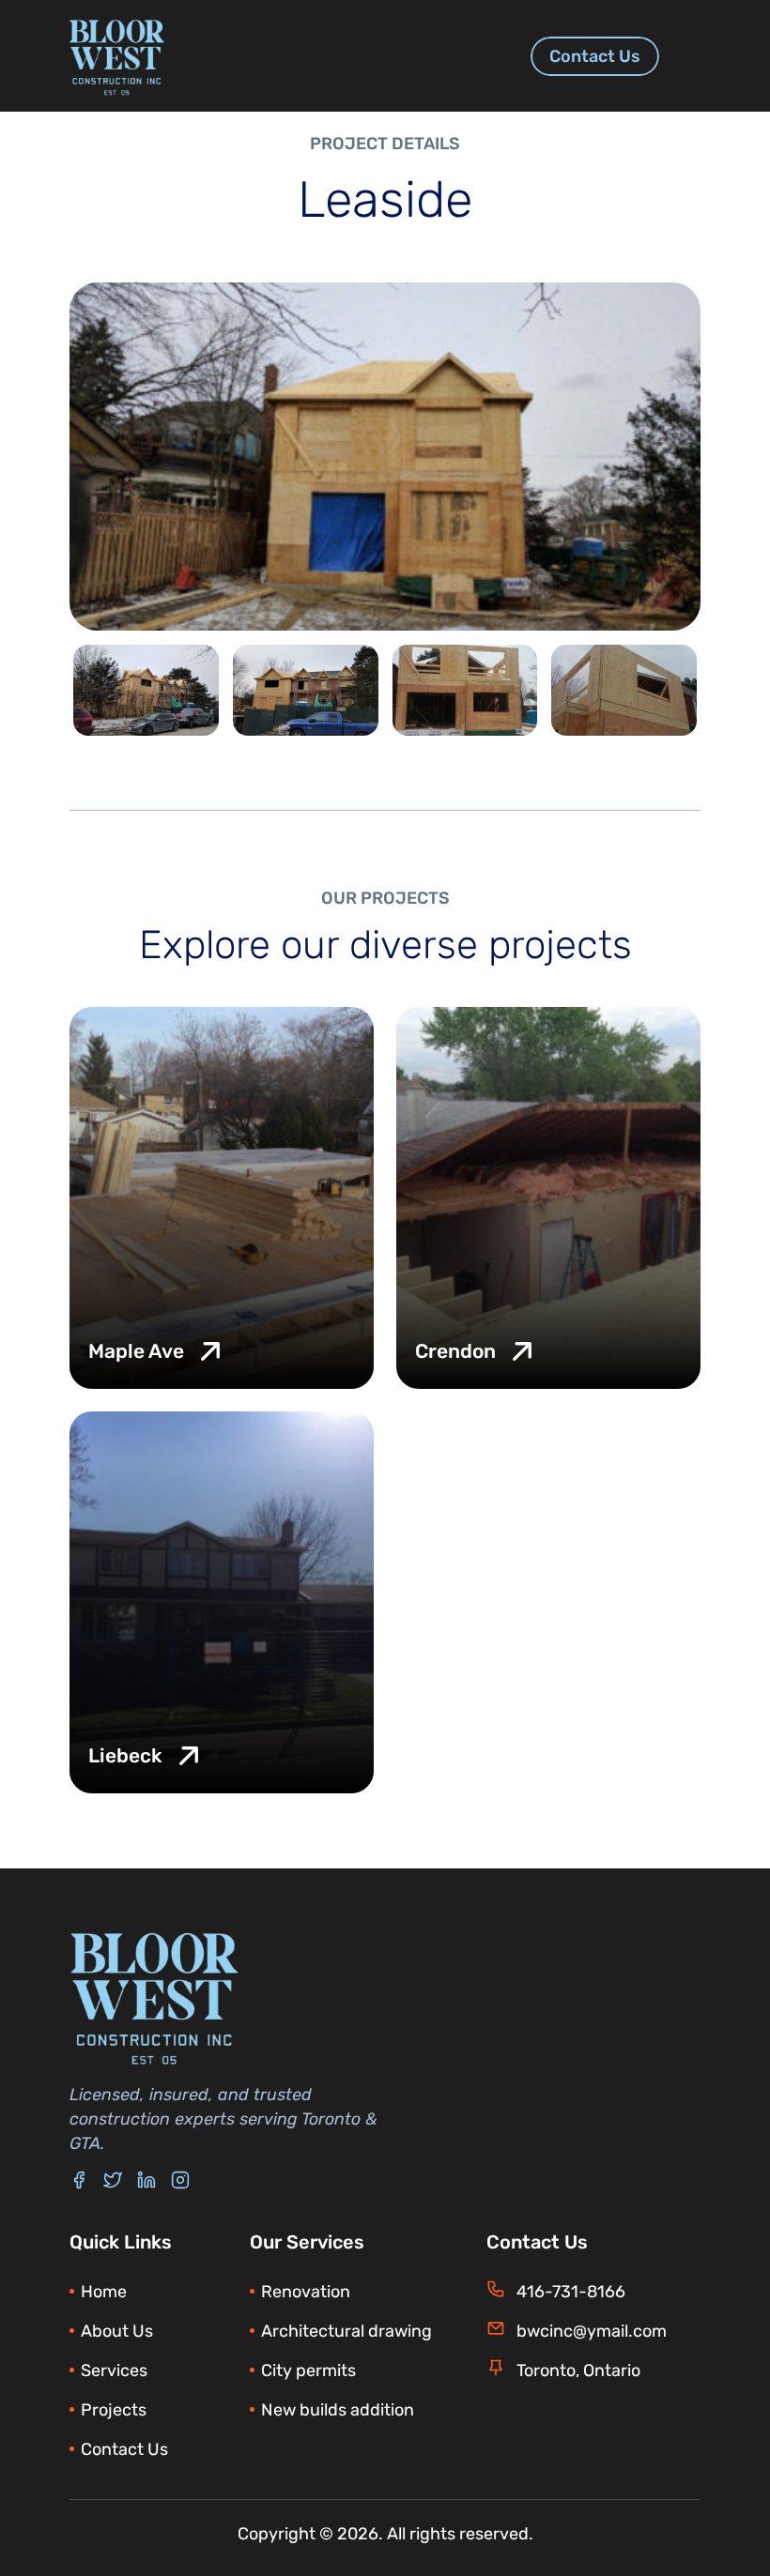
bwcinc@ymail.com (592, 2331)
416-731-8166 (571, 2292)
